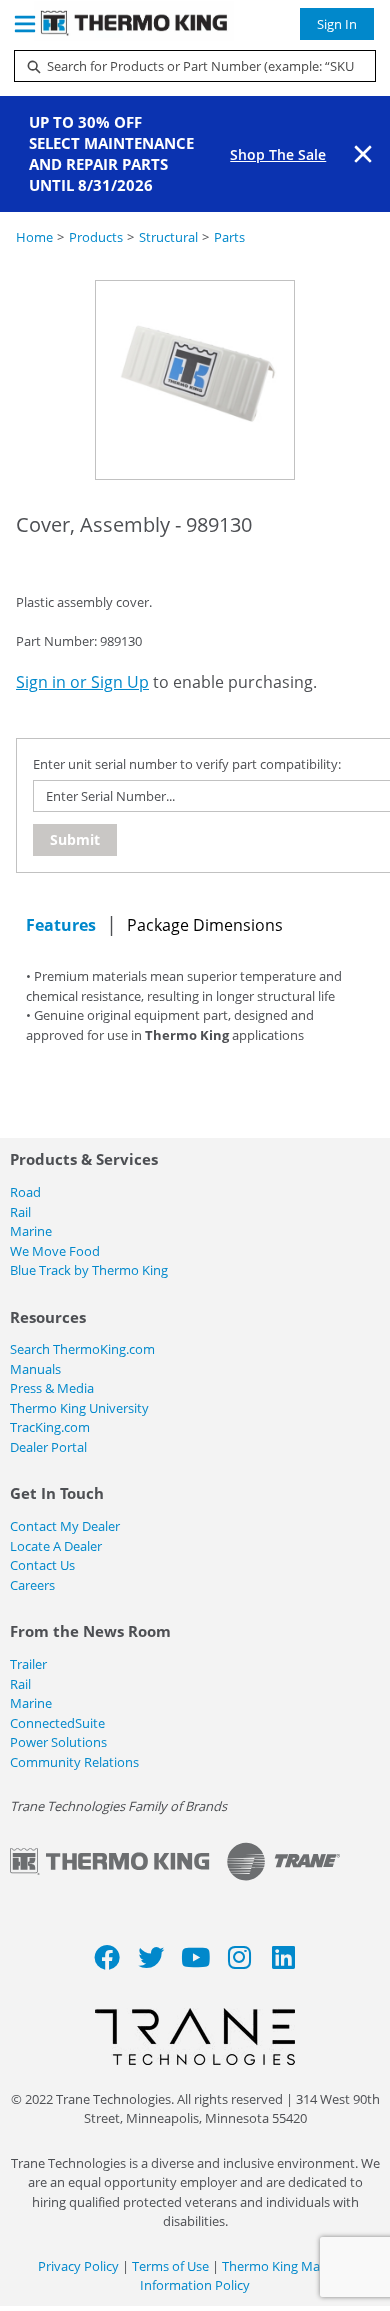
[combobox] (187, 66)
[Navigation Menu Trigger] (25, 24)
